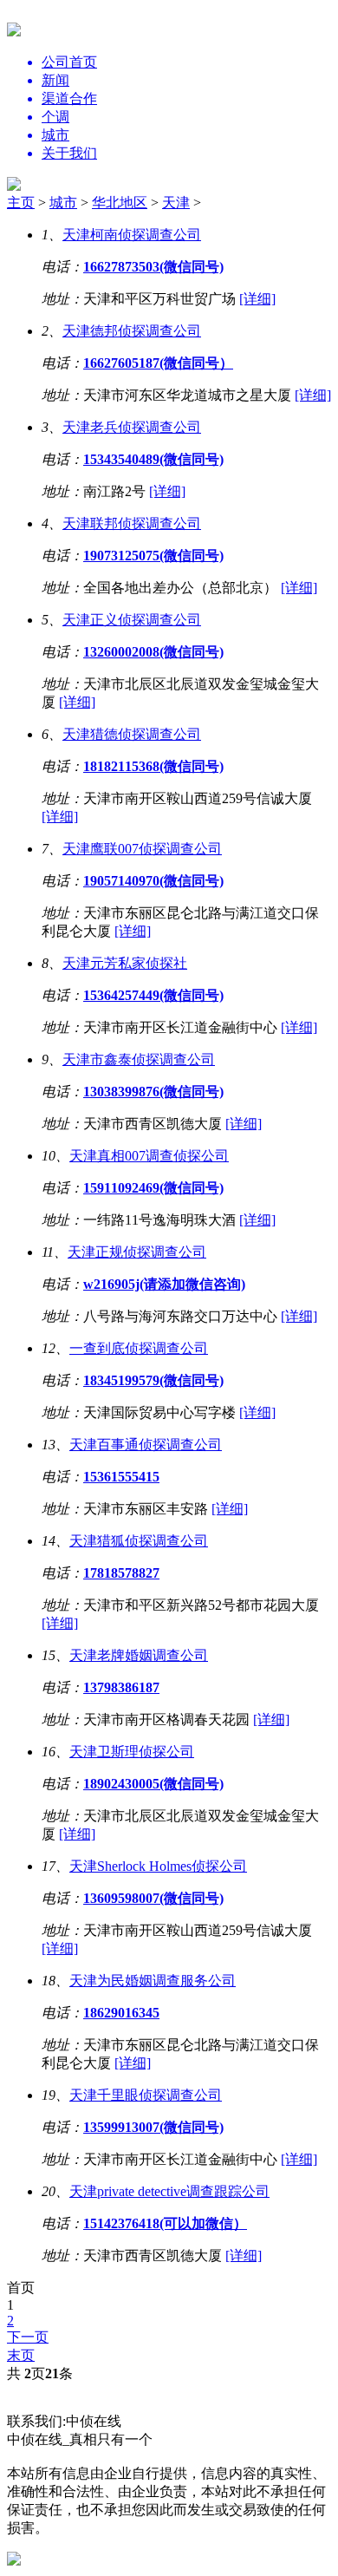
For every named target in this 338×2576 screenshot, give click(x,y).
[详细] (257, 299)
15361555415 (121, 1477)
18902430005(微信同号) (153, 1784)
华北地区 (120, 203)
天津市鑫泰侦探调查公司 (139, 1059)
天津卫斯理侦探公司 (132, 1752)
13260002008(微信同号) (153, 652)
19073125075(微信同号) (153, 556)
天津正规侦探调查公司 (137, 1252)
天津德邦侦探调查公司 (132, 331)
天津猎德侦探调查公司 (132, 734)
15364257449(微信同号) (153, 995)
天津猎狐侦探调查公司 (139, 1541)
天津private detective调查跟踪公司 (169, 2191)
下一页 (28, 2337)
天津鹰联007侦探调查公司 (142, 849)
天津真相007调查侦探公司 (149, 1156)
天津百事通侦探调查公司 (146, 1445)
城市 (63, 203)
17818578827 (121, 1573)
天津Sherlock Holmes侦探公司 (158, 1866)
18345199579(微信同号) (153, 1380)
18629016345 (121, 2013)
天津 (176, 203)
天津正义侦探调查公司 (132, 620)
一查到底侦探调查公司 (139, 1348)
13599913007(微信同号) (153, 2127)
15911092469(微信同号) (153, 1188)
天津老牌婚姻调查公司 (139, 1655)
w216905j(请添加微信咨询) (164, 1284)
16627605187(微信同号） (158, 363)
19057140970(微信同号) (153, 881)
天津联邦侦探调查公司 (132, 523)
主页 (21, 203)
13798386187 (121, 1687)
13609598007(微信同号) (153, 1898)
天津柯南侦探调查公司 (132, 235)
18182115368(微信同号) (153, 766)
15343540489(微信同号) (153, 459)
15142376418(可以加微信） (165, 2223)
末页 (21, 2355)
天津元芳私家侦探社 (125, 963)
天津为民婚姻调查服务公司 (153, 1981)
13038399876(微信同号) (153, 1092)
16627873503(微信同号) (153, 267)
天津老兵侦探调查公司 (132, 427)
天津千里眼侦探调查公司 (146, 2095)
